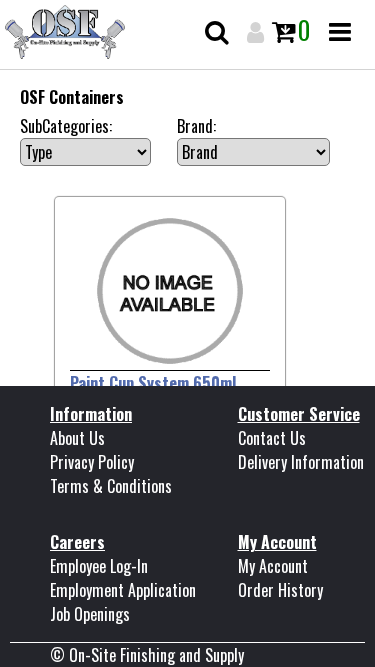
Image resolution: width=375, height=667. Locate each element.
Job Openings (90, 614)
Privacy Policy (92, 462)
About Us (77, 438)
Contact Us (272, 438)
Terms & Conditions (111, 486)
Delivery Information (301, 462)
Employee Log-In (99, 566)
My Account (273, 566)
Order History (280, 590)
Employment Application (123, 590)
